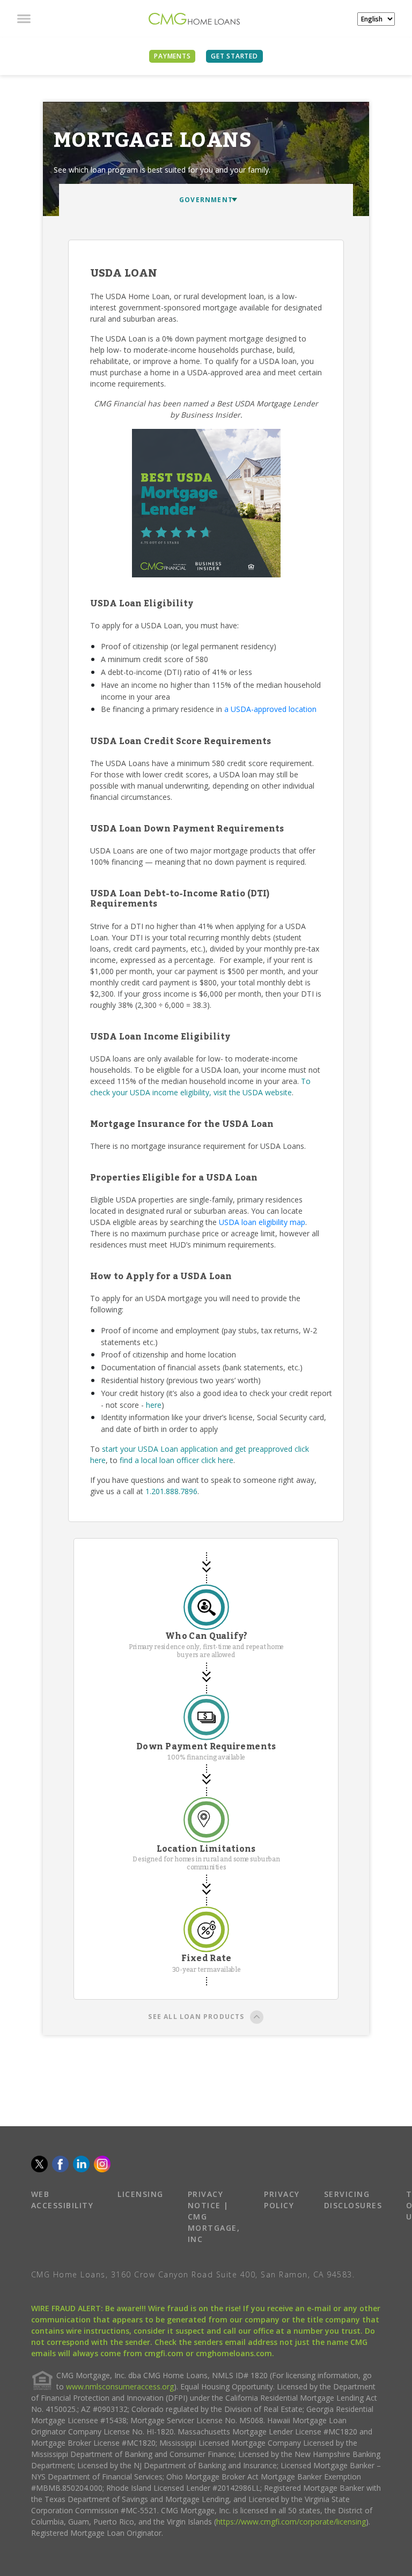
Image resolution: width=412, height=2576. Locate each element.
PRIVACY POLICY (282, 2200)
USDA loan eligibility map (262, 1222)
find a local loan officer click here (176, 1460)
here (154, 1405)
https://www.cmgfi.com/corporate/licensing (291, 2522)
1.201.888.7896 (171, 1491)
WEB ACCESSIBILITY (62, 2200)
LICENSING (141, 2194)
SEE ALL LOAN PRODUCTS (196, 2017)
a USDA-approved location (270, 709)
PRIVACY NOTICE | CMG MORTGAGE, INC (214, 2217)
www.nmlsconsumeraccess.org (120, 2386)
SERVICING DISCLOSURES (353, 2200)
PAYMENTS (172, 56)
